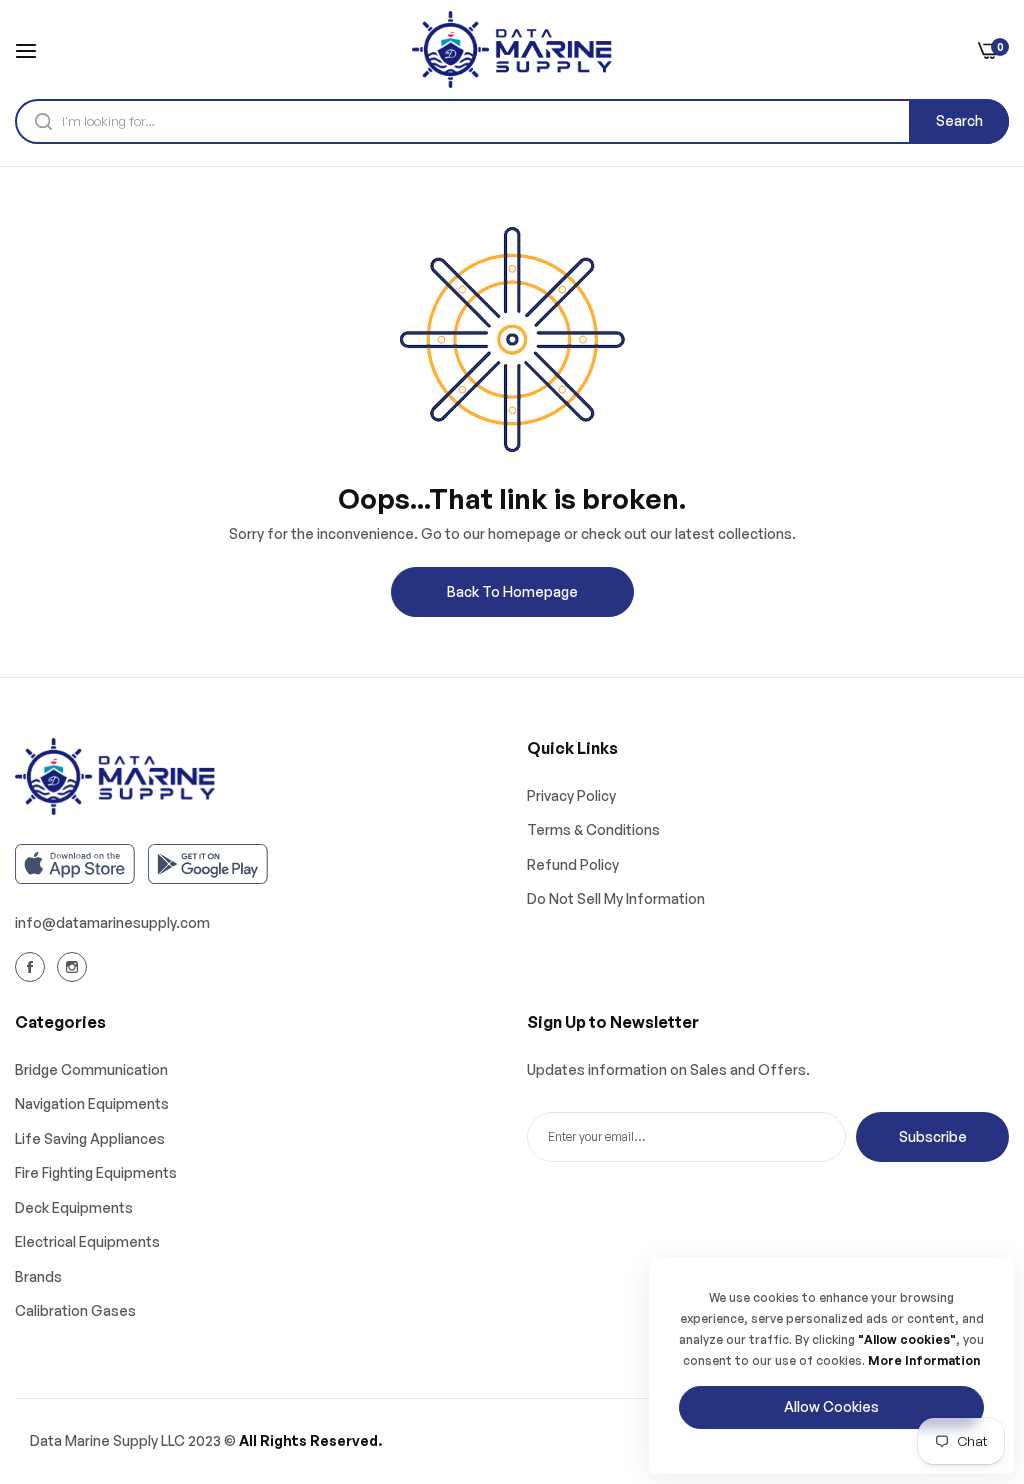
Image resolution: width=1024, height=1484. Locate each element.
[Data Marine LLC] (512, 49)
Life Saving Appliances (90, 1138)
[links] (33, 967)
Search (959, 120)
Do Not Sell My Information (616, 898)
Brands (38, 1276)
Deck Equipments (74, 1207)
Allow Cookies (831, 1406)
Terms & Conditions (593, 829)
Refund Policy (573, 864)
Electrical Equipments (87, 1241)
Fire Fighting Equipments (96, 1172)
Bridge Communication (91, 1069)
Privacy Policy (571, 795)
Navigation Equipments (92, 1103)
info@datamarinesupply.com (112, 922)
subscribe (933, 1136)
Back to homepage (512, 591)
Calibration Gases (75, 1310)
